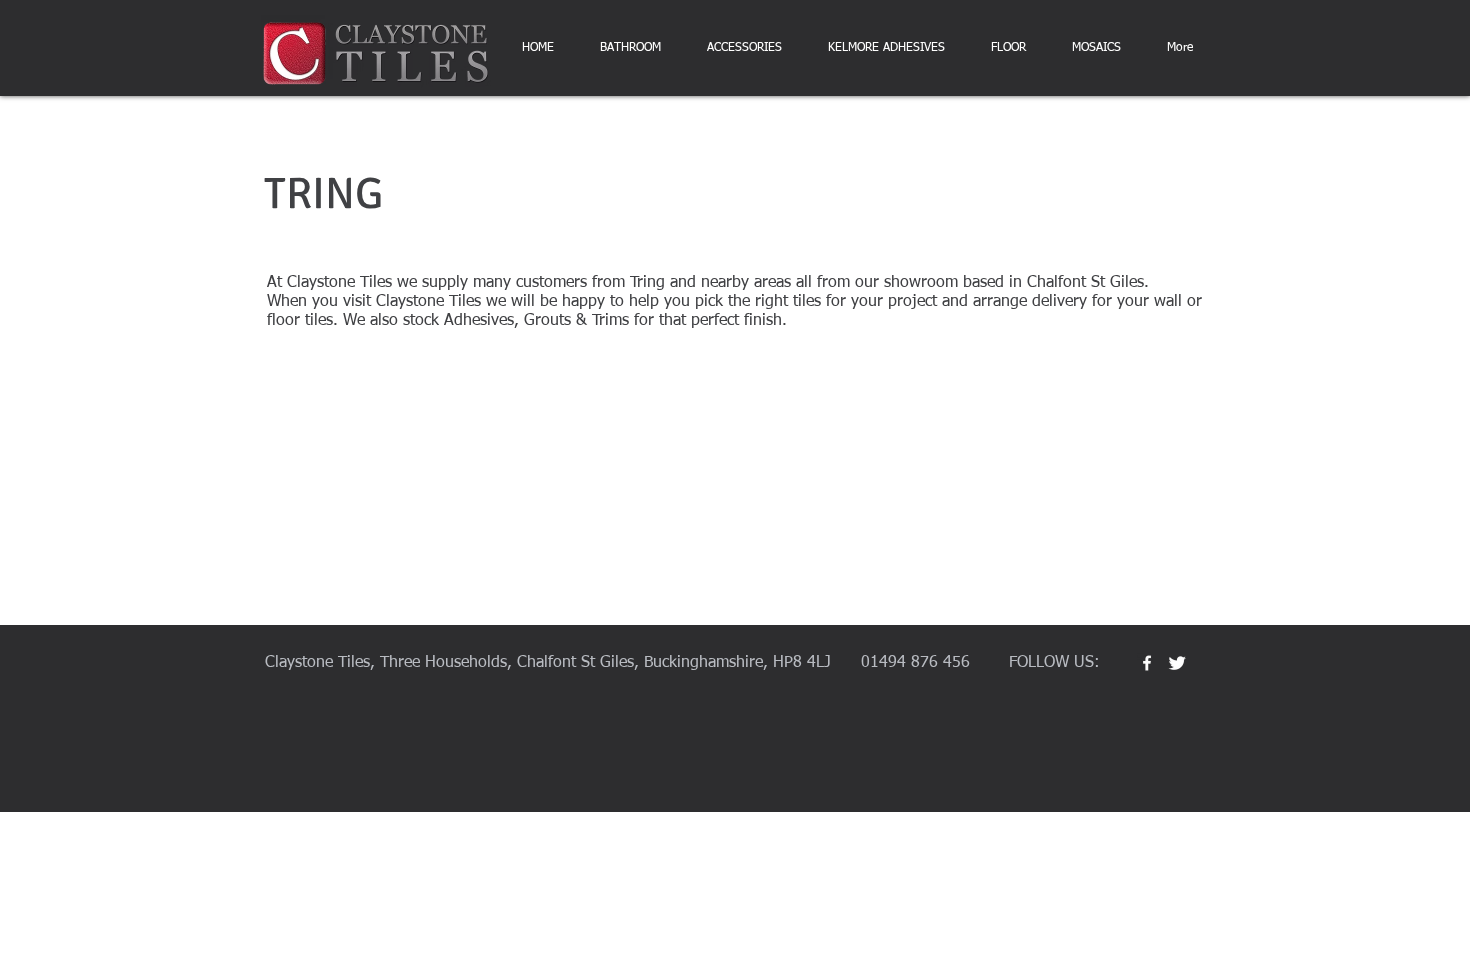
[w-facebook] (1147, 663)
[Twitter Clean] (1177, 663)
